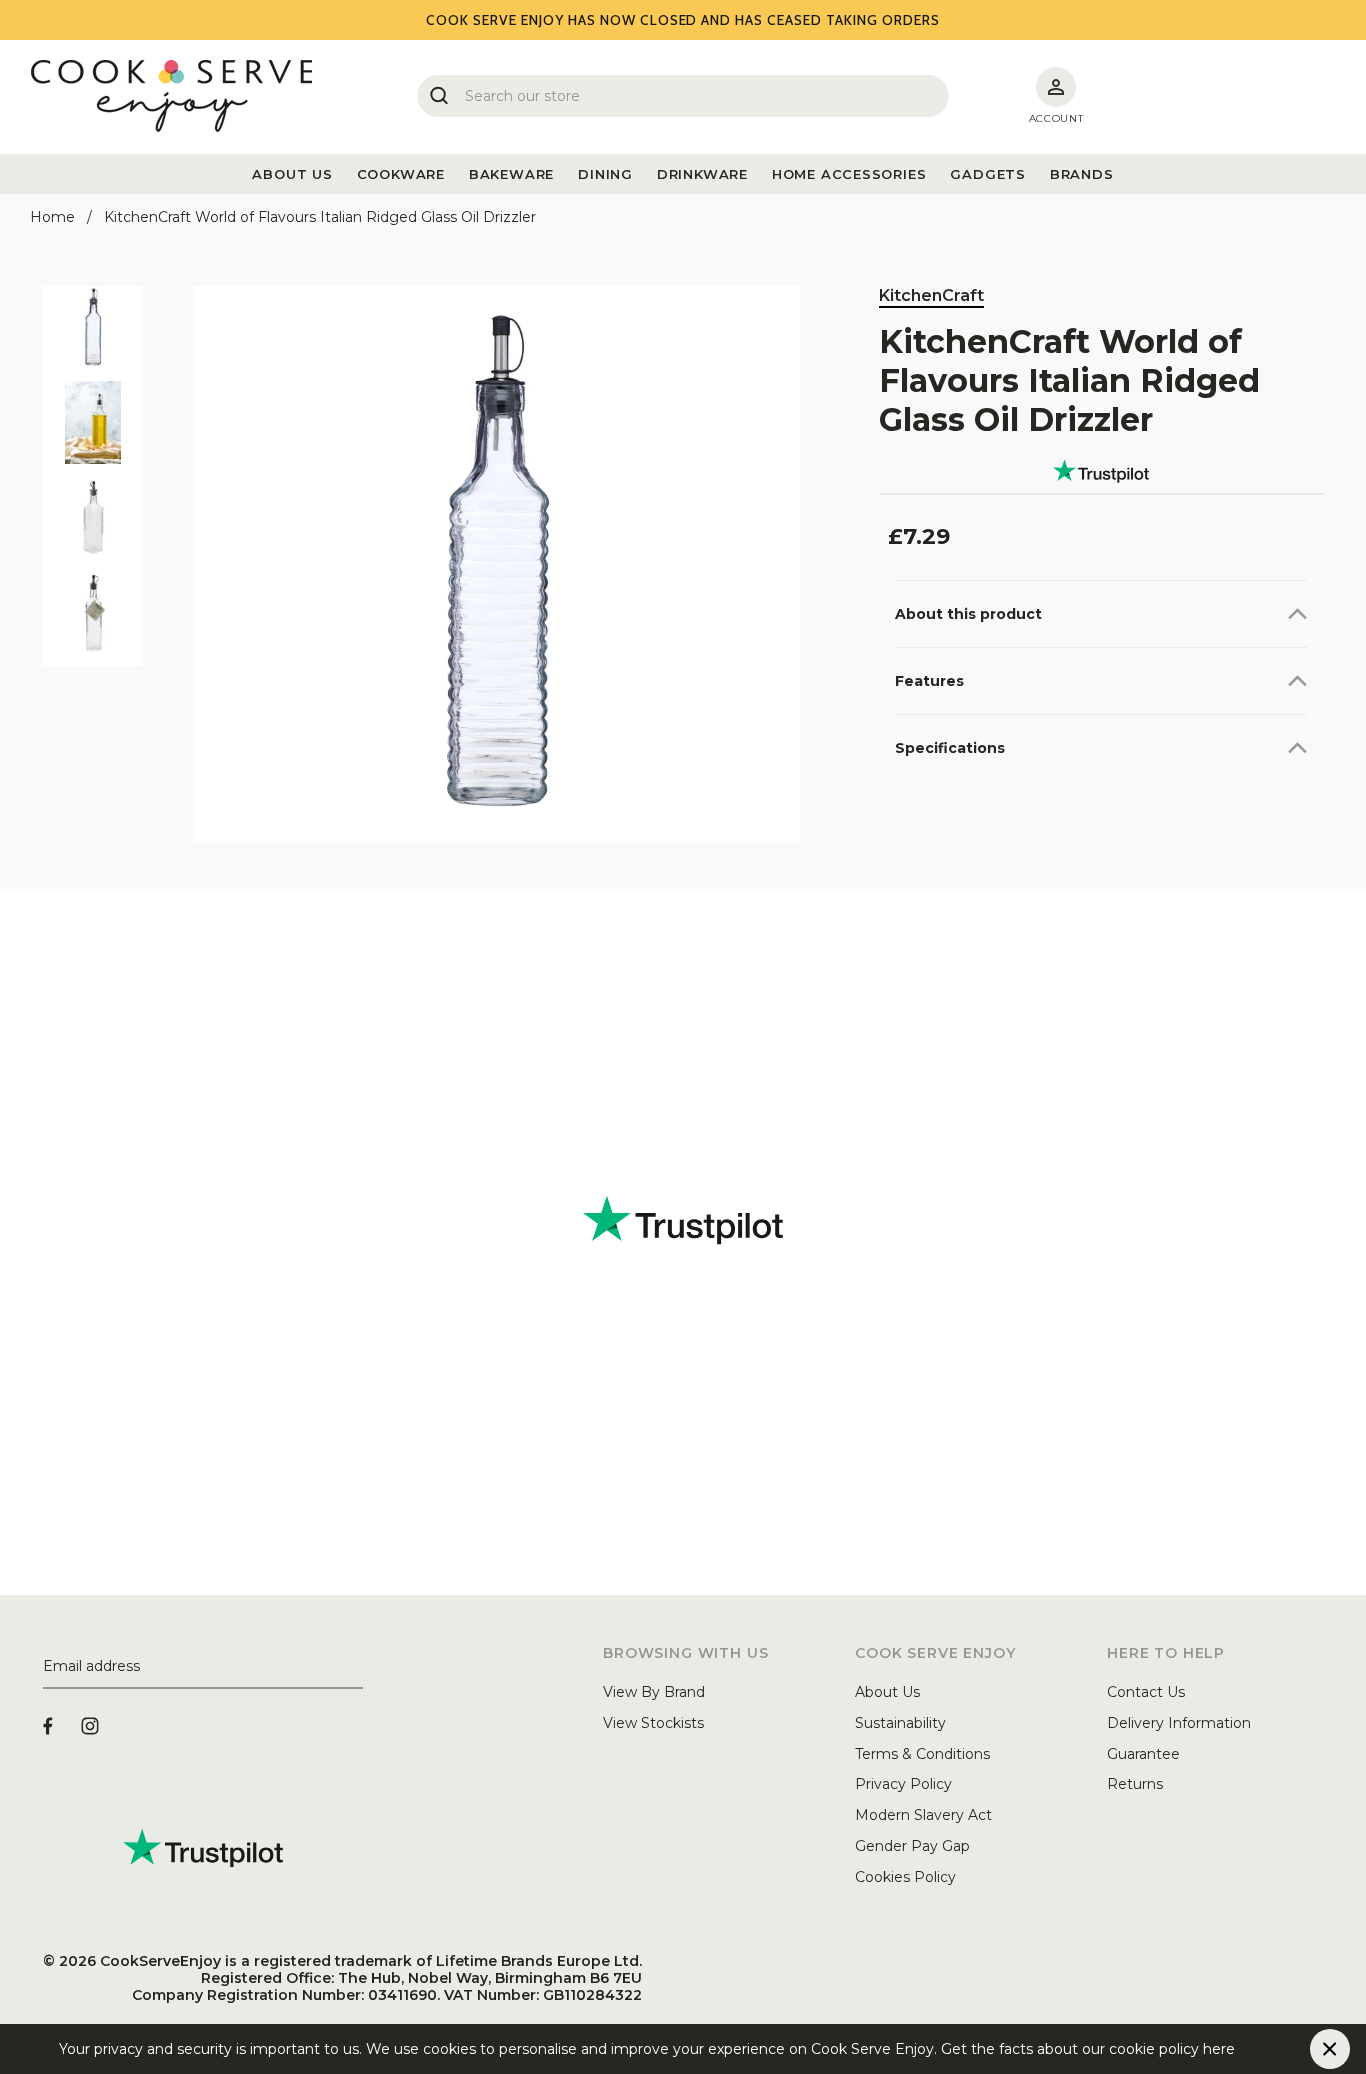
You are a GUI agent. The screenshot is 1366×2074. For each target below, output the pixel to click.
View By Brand (654, 1692)
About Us (887, 1692)
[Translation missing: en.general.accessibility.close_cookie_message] (1330, 2049)
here (1251, 2049)
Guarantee (1143, 1754)
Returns (1135, 1784)
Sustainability (900, 1723)
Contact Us (1146, 1692)
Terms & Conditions (922, 1754)
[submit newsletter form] (355, 1667)
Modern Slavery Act (923, 1815)
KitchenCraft (931, 295)
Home (52, 217)
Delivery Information (1179, 1723)
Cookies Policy (905, 1877)
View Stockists (653, 1723)
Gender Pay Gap (912, 1846)
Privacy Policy (903, 1784)
